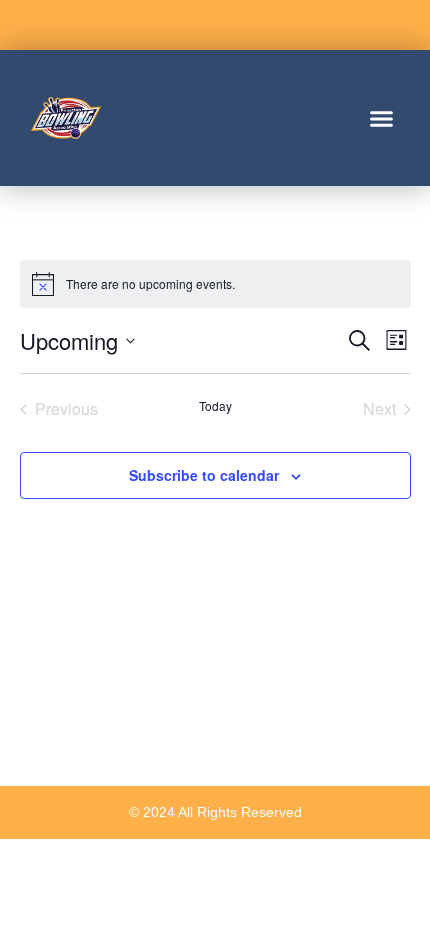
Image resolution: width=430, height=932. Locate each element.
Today (215, 406)
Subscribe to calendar (204, 475)
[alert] (215, 284)
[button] (382, 118)
